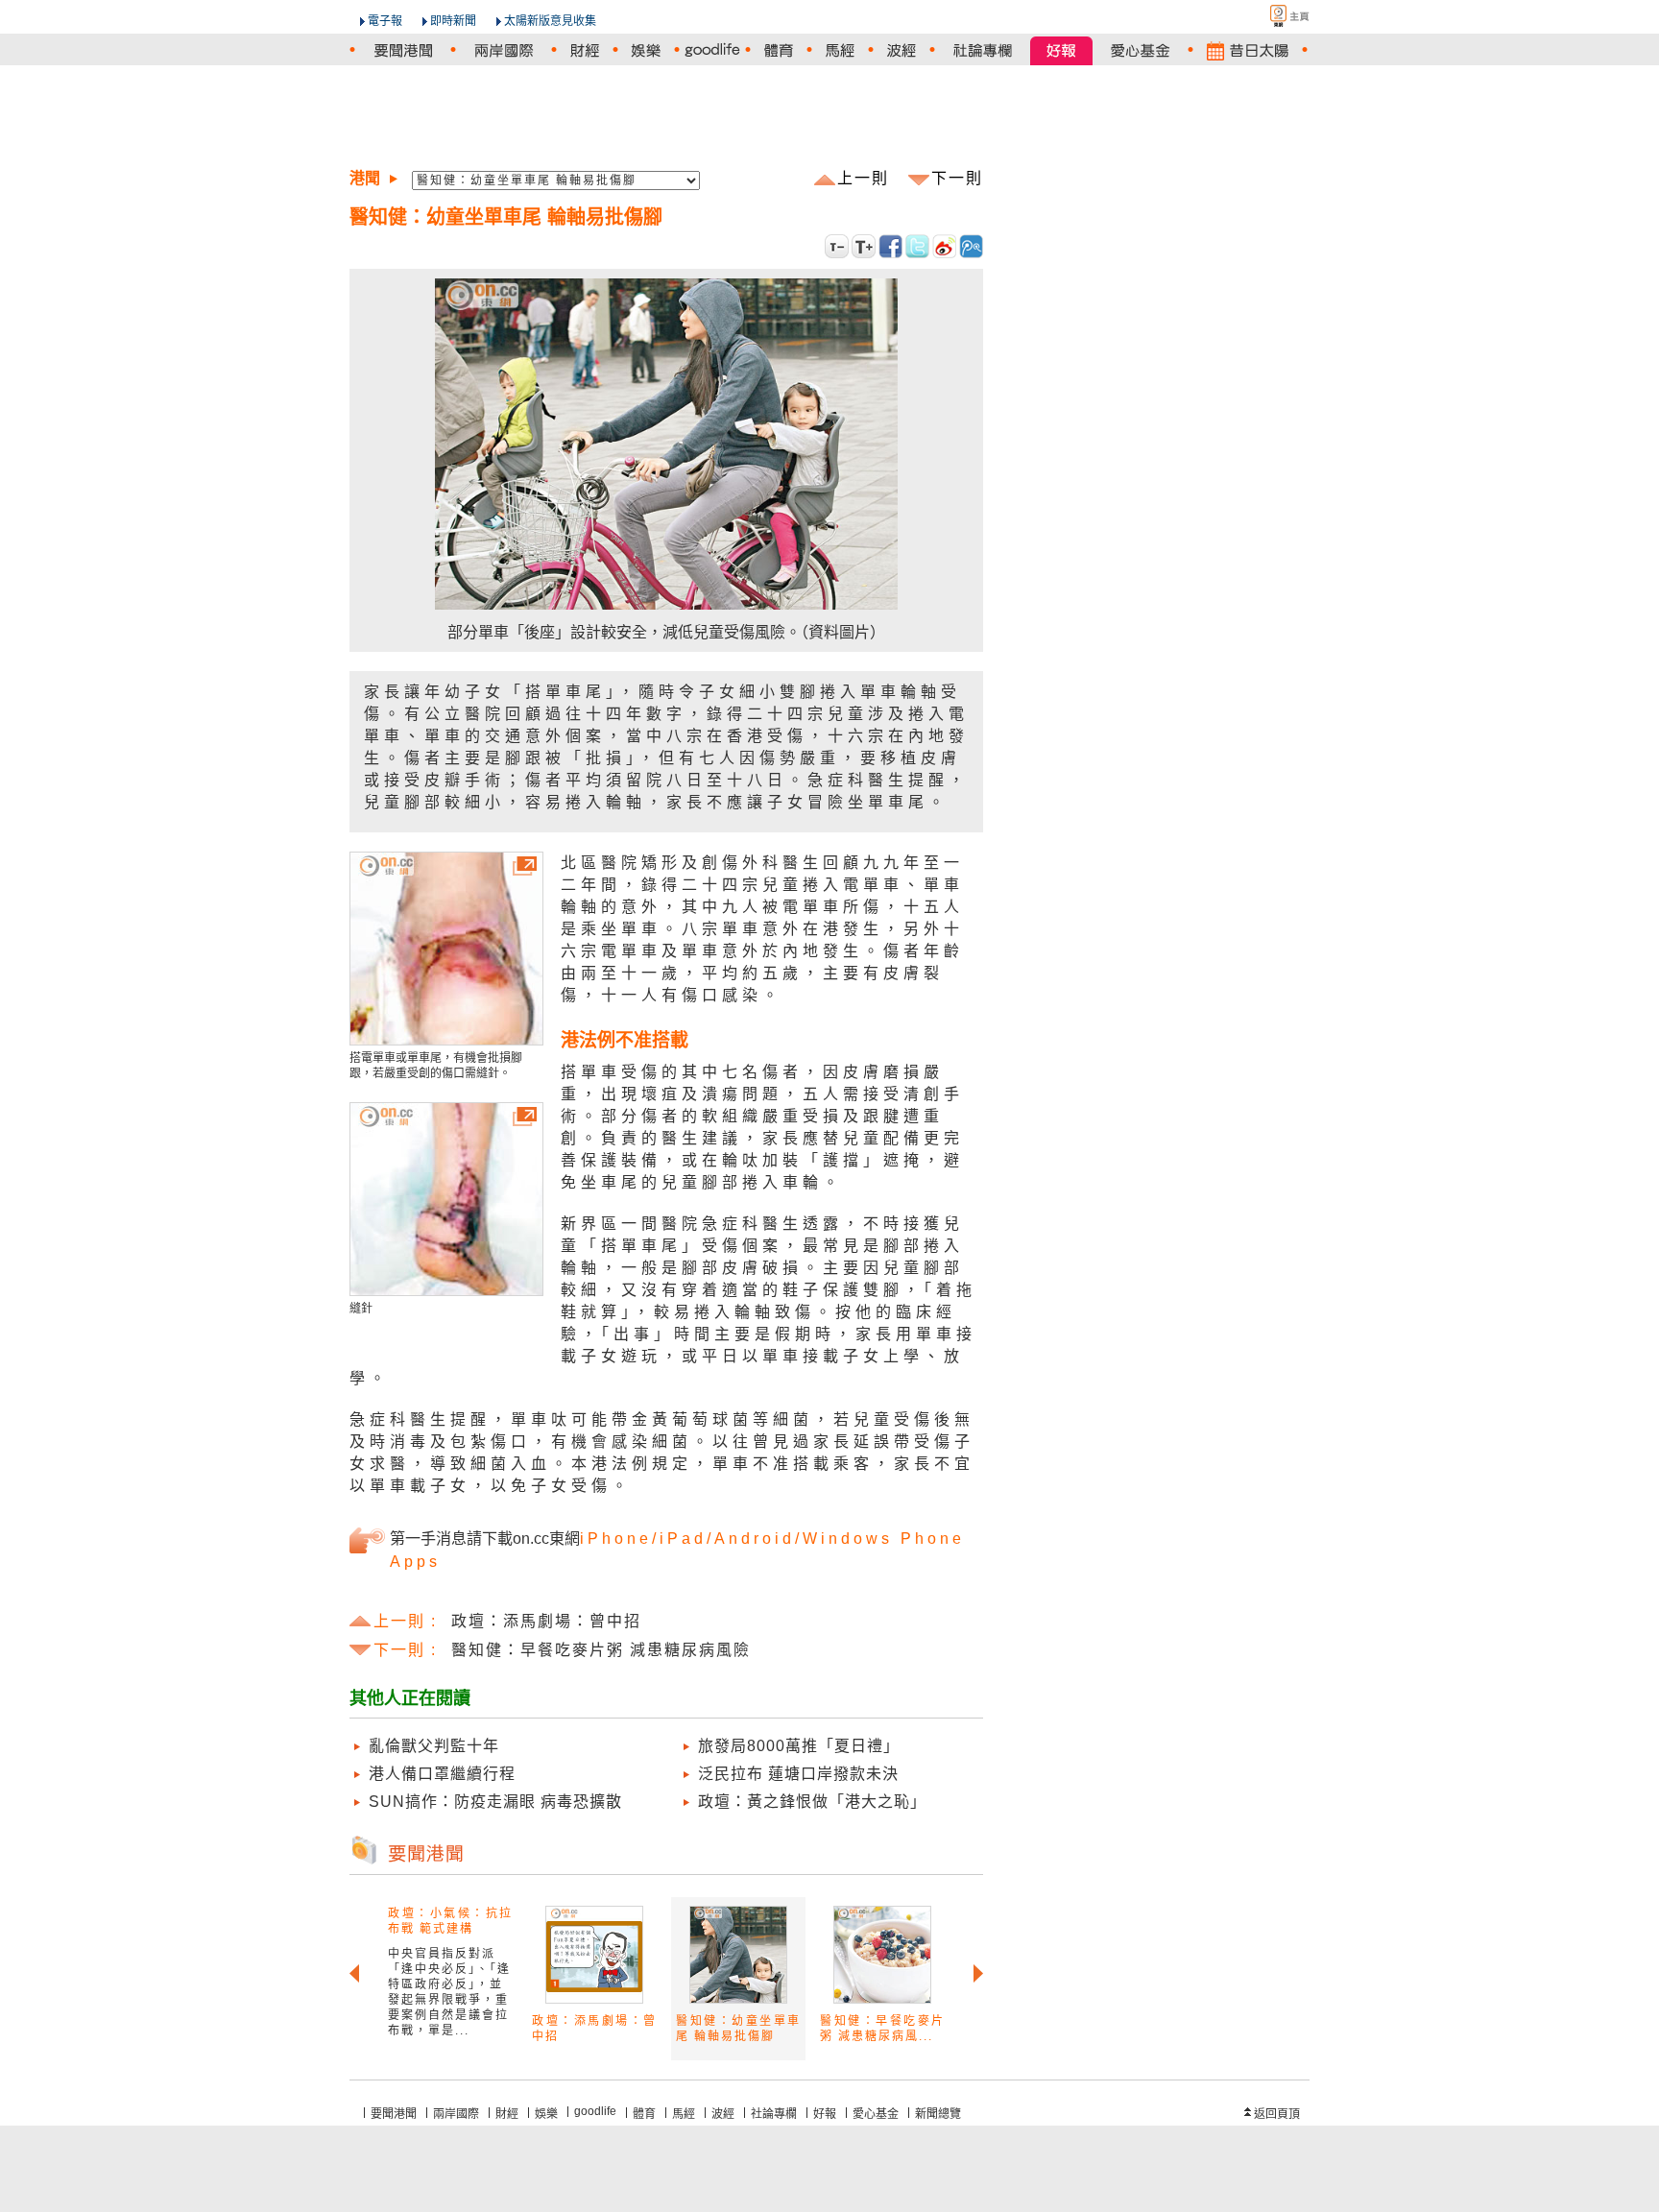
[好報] (1061, 50)
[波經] (902, 50)
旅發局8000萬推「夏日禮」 (799, 1746)
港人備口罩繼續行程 (442, 1774)
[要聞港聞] (403, 50)
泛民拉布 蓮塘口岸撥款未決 (798, 1774)
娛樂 (546, 2114)
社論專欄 (774, 2114)
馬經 (684, 2114)
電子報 (385, 21)
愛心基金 (876, 2114)
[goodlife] (712, 50)
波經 (723, 2114)
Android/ (758, 1539)
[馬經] (840, 50)
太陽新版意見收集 (550, 21)
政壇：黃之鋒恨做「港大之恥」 (812, 1802)
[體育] (779, 50)
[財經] (585, 50)
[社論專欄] (983, 50)
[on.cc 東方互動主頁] (1273, 16)
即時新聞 (453, 21)
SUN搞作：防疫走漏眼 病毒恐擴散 (495, 1802)
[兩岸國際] (504, 50)
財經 (507, 2114)
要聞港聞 (394, 2114)
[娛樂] (646, 50)
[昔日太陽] (1248, 50)
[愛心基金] (1140, 50)
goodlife (595, 2111)
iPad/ (687, 1539)
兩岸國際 (456, 2114)
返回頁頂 (1277, 2114)
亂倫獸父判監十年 (434, 1746)
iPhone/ (620, 1539)
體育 (644, 2114)
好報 (825, 2114)
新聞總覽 (938, 2114)
